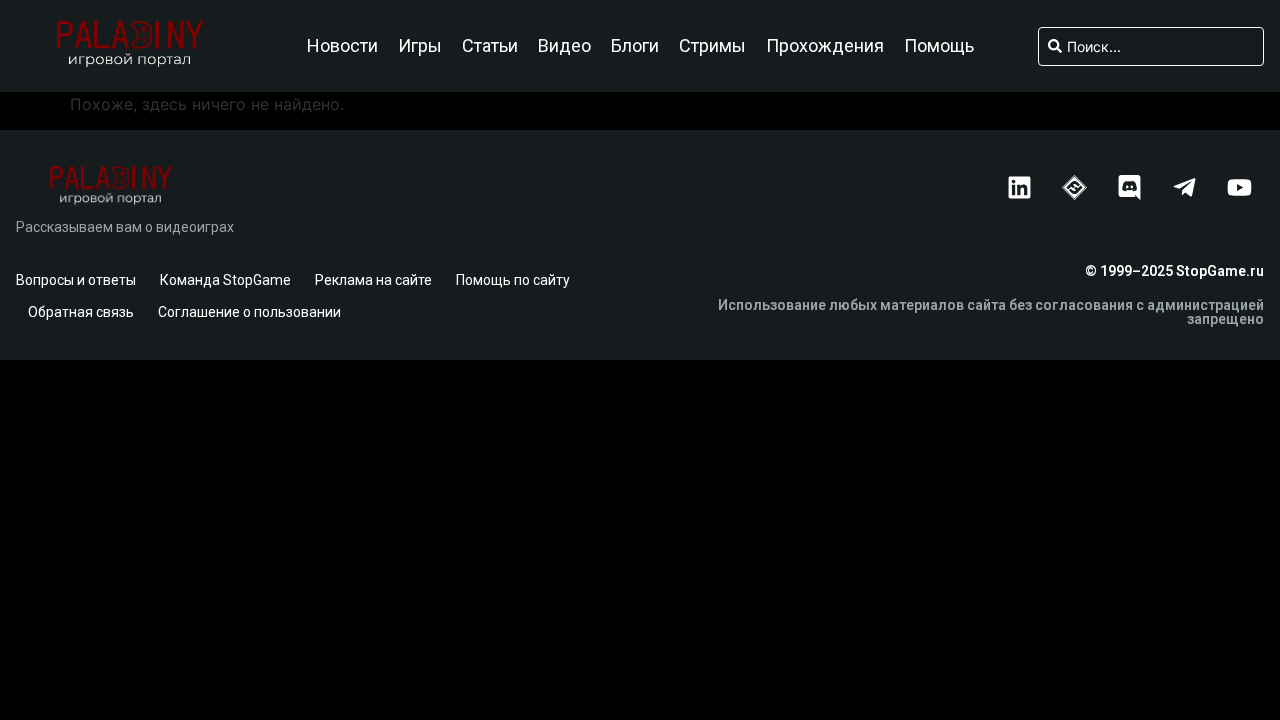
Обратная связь (81, 312)
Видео (564, 46)
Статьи (490, 46)
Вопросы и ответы (76, 280)
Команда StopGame (225, 280)
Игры (420, 46)
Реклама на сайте (373, 280)
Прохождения (825, 46)
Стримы (712, 46)
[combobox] (1151, 46)
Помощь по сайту (513, 280)
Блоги (635, 46)
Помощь (939, 46)
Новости (342, 46)
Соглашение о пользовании (249, 312)
